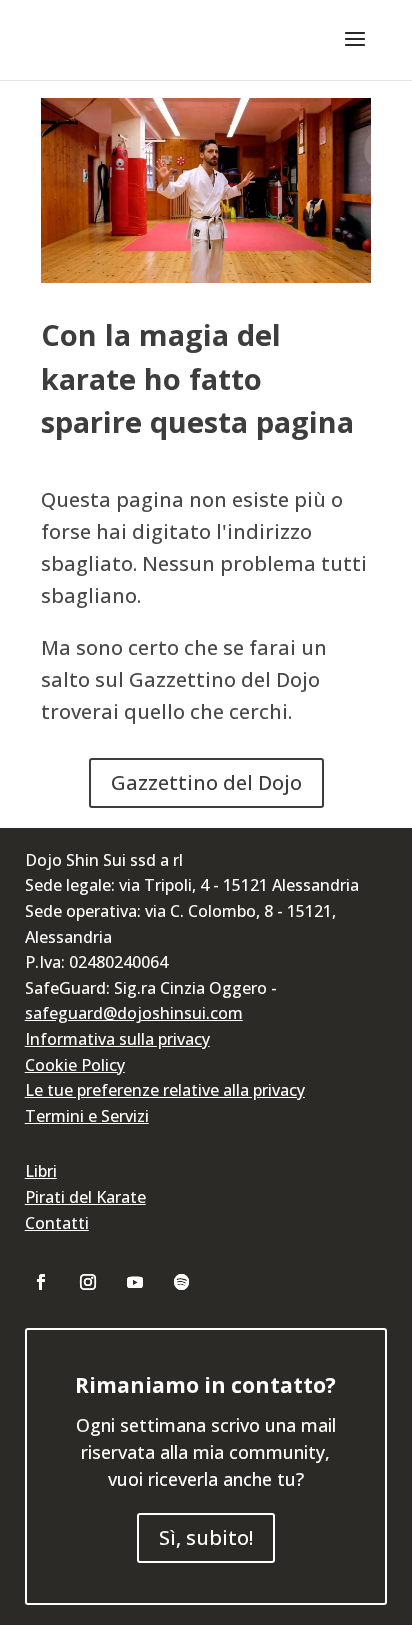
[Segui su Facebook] (41, 1282)
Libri (41, 1171)
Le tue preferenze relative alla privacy (165, 1090)
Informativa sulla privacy (117, 1039)
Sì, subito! (206, 1537)
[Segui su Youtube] (135, 1282)
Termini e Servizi (87, 1116)
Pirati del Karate (85, 1197)
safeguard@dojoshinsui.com (134, 1013)
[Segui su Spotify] (182, 1282)
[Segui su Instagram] (88, 1282)
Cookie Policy (75, 1065)
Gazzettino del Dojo (206, 782)
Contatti (57, 1223)
